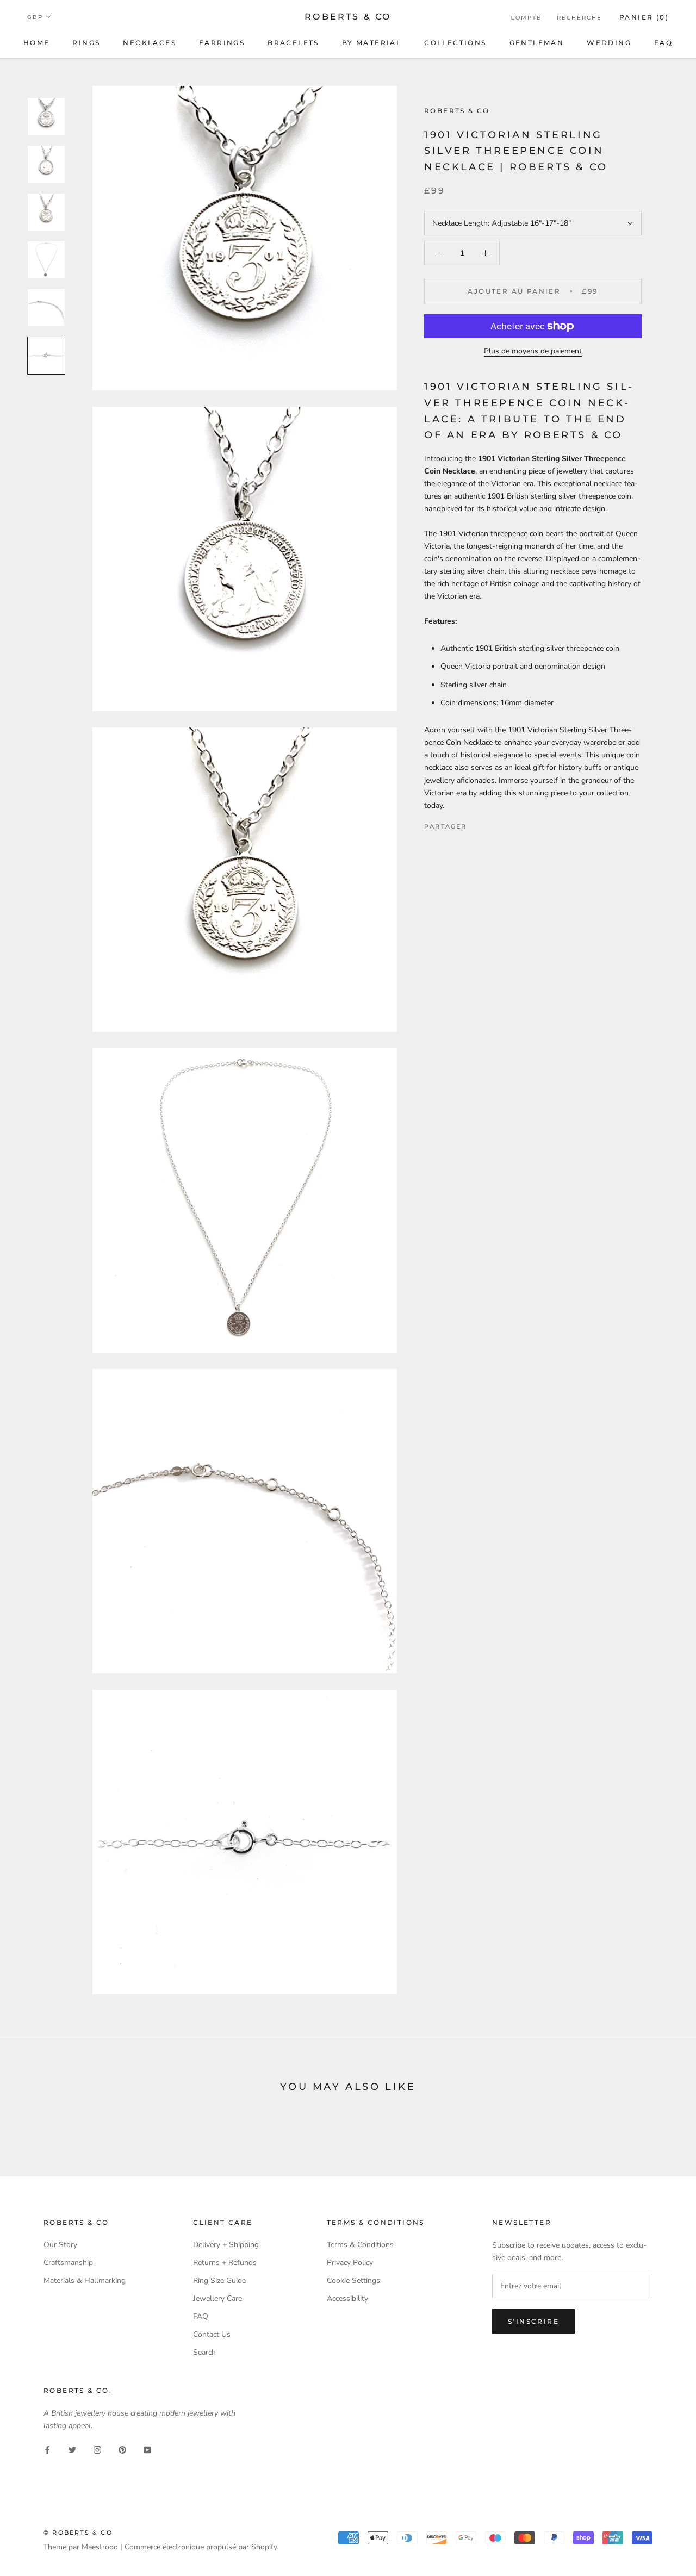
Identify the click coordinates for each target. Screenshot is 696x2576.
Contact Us (212, 2334)
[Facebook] (477, 824)
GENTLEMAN (537, 43)
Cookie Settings (353, 2281)
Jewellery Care (217, 2298)
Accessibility (347, 2298)
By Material (372, 43)
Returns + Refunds (225, 2263)
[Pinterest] (506, 824)
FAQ (663, 43)
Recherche (579, 18)
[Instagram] (97, 2449)
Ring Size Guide (219, 2281)
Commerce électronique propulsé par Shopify (201, 2547)
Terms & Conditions (360, 2245)
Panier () (644, 17)
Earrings (222, 43)
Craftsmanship (68, 2263)
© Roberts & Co (78, 2533)
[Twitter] (492, 824)
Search (204, 2352)
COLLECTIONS (455, 43)
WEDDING (609, 43)
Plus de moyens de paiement (533, 351)
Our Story (60, 2245)
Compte (526, 18)
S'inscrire (533, 2321)
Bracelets (293, 43)
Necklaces (150, 43)
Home (37, 43)
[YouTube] (147, 2449)
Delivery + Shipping (226, 2245)
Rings (86, 43)
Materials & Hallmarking (85, 2281)
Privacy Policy (350, 2263)
